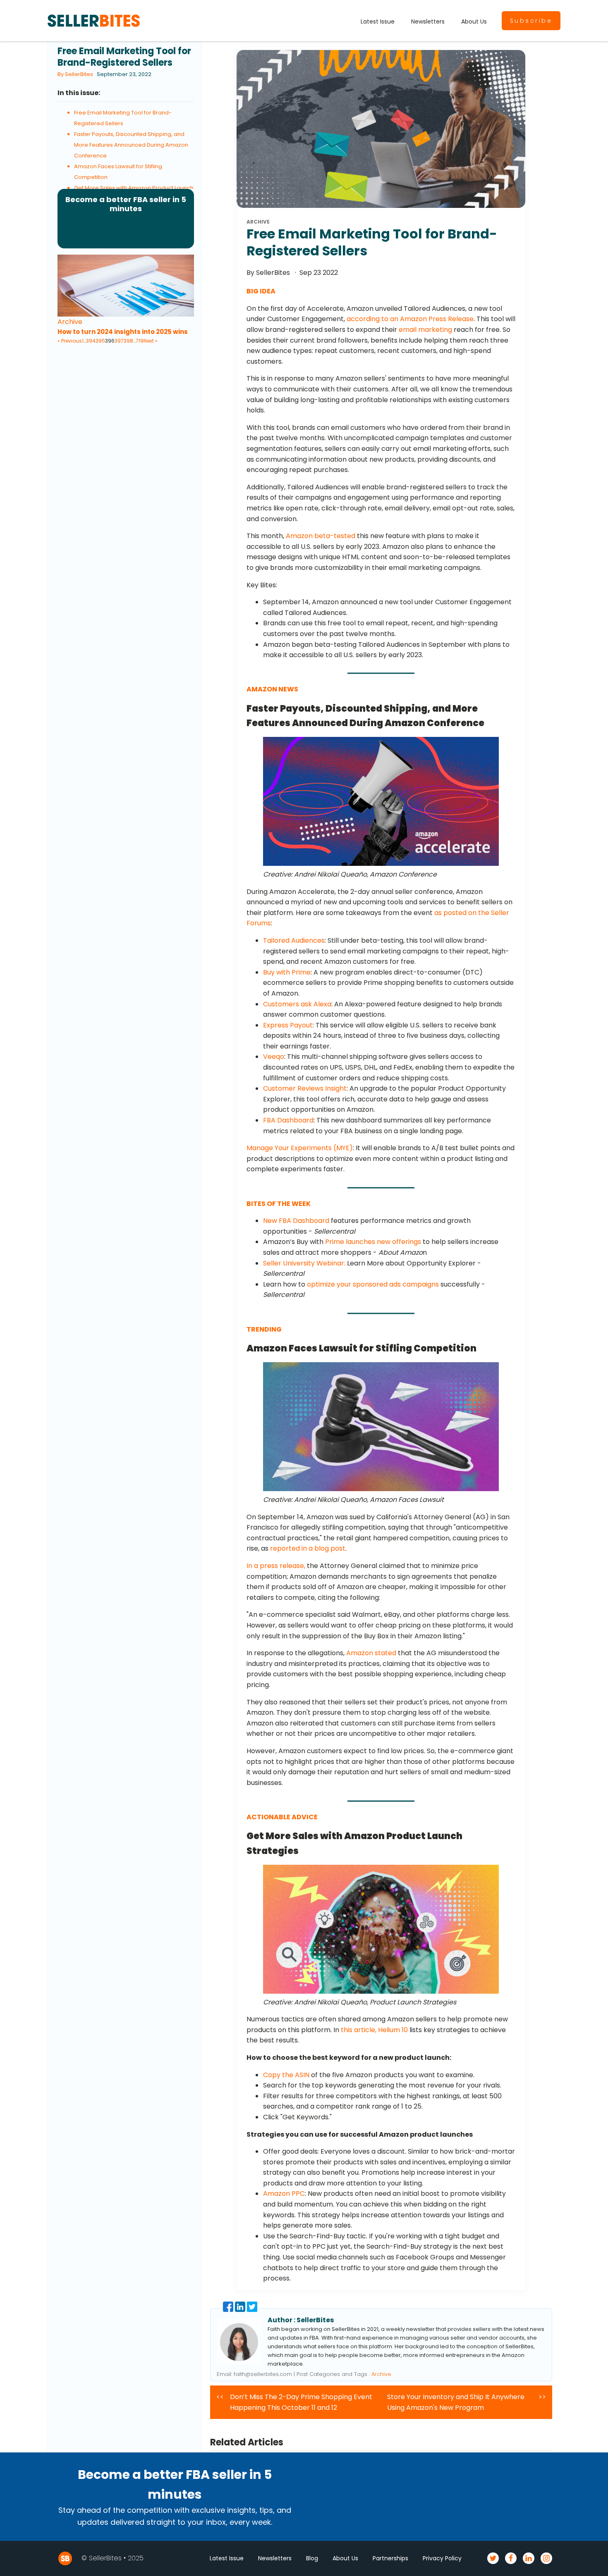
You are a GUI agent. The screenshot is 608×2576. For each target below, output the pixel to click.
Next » (151, 341)
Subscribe (531, 21)
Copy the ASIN (286, 2075)
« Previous (70, 341)
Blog (312, 2558)
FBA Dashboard (288, 1120)
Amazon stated (371, 1653)
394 (91, 341)
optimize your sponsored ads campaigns (373, 1284)
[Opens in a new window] (229, 2310)
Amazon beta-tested (321, 536)
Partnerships (390, 2558)
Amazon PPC (284, 2194)
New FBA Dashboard (296, 1221)
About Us (474, 21)
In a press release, (276, 1566)
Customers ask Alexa (297, 1004)
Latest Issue (378, 21)
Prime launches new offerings (373, 1242)
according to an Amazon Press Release (410, 319)
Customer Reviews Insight (305, 1088)
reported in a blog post (308, 1548)
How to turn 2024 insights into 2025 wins (123, 332)
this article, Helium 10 (374, 2030)
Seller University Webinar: (304, 1263)
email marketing (425, 330)
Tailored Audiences (294, 940)
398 (128, 341)
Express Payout (288, 1025)
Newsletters (428, 21)
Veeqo (274, 1057)
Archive (70, 322)
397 (119, 341)
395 (100, 341)
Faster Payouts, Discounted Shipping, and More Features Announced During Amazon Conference (131, 145)
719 (140, 341)
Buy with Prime (287, 972)
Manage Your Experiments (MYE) (300, 1148)
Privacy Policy (442, 2558)
